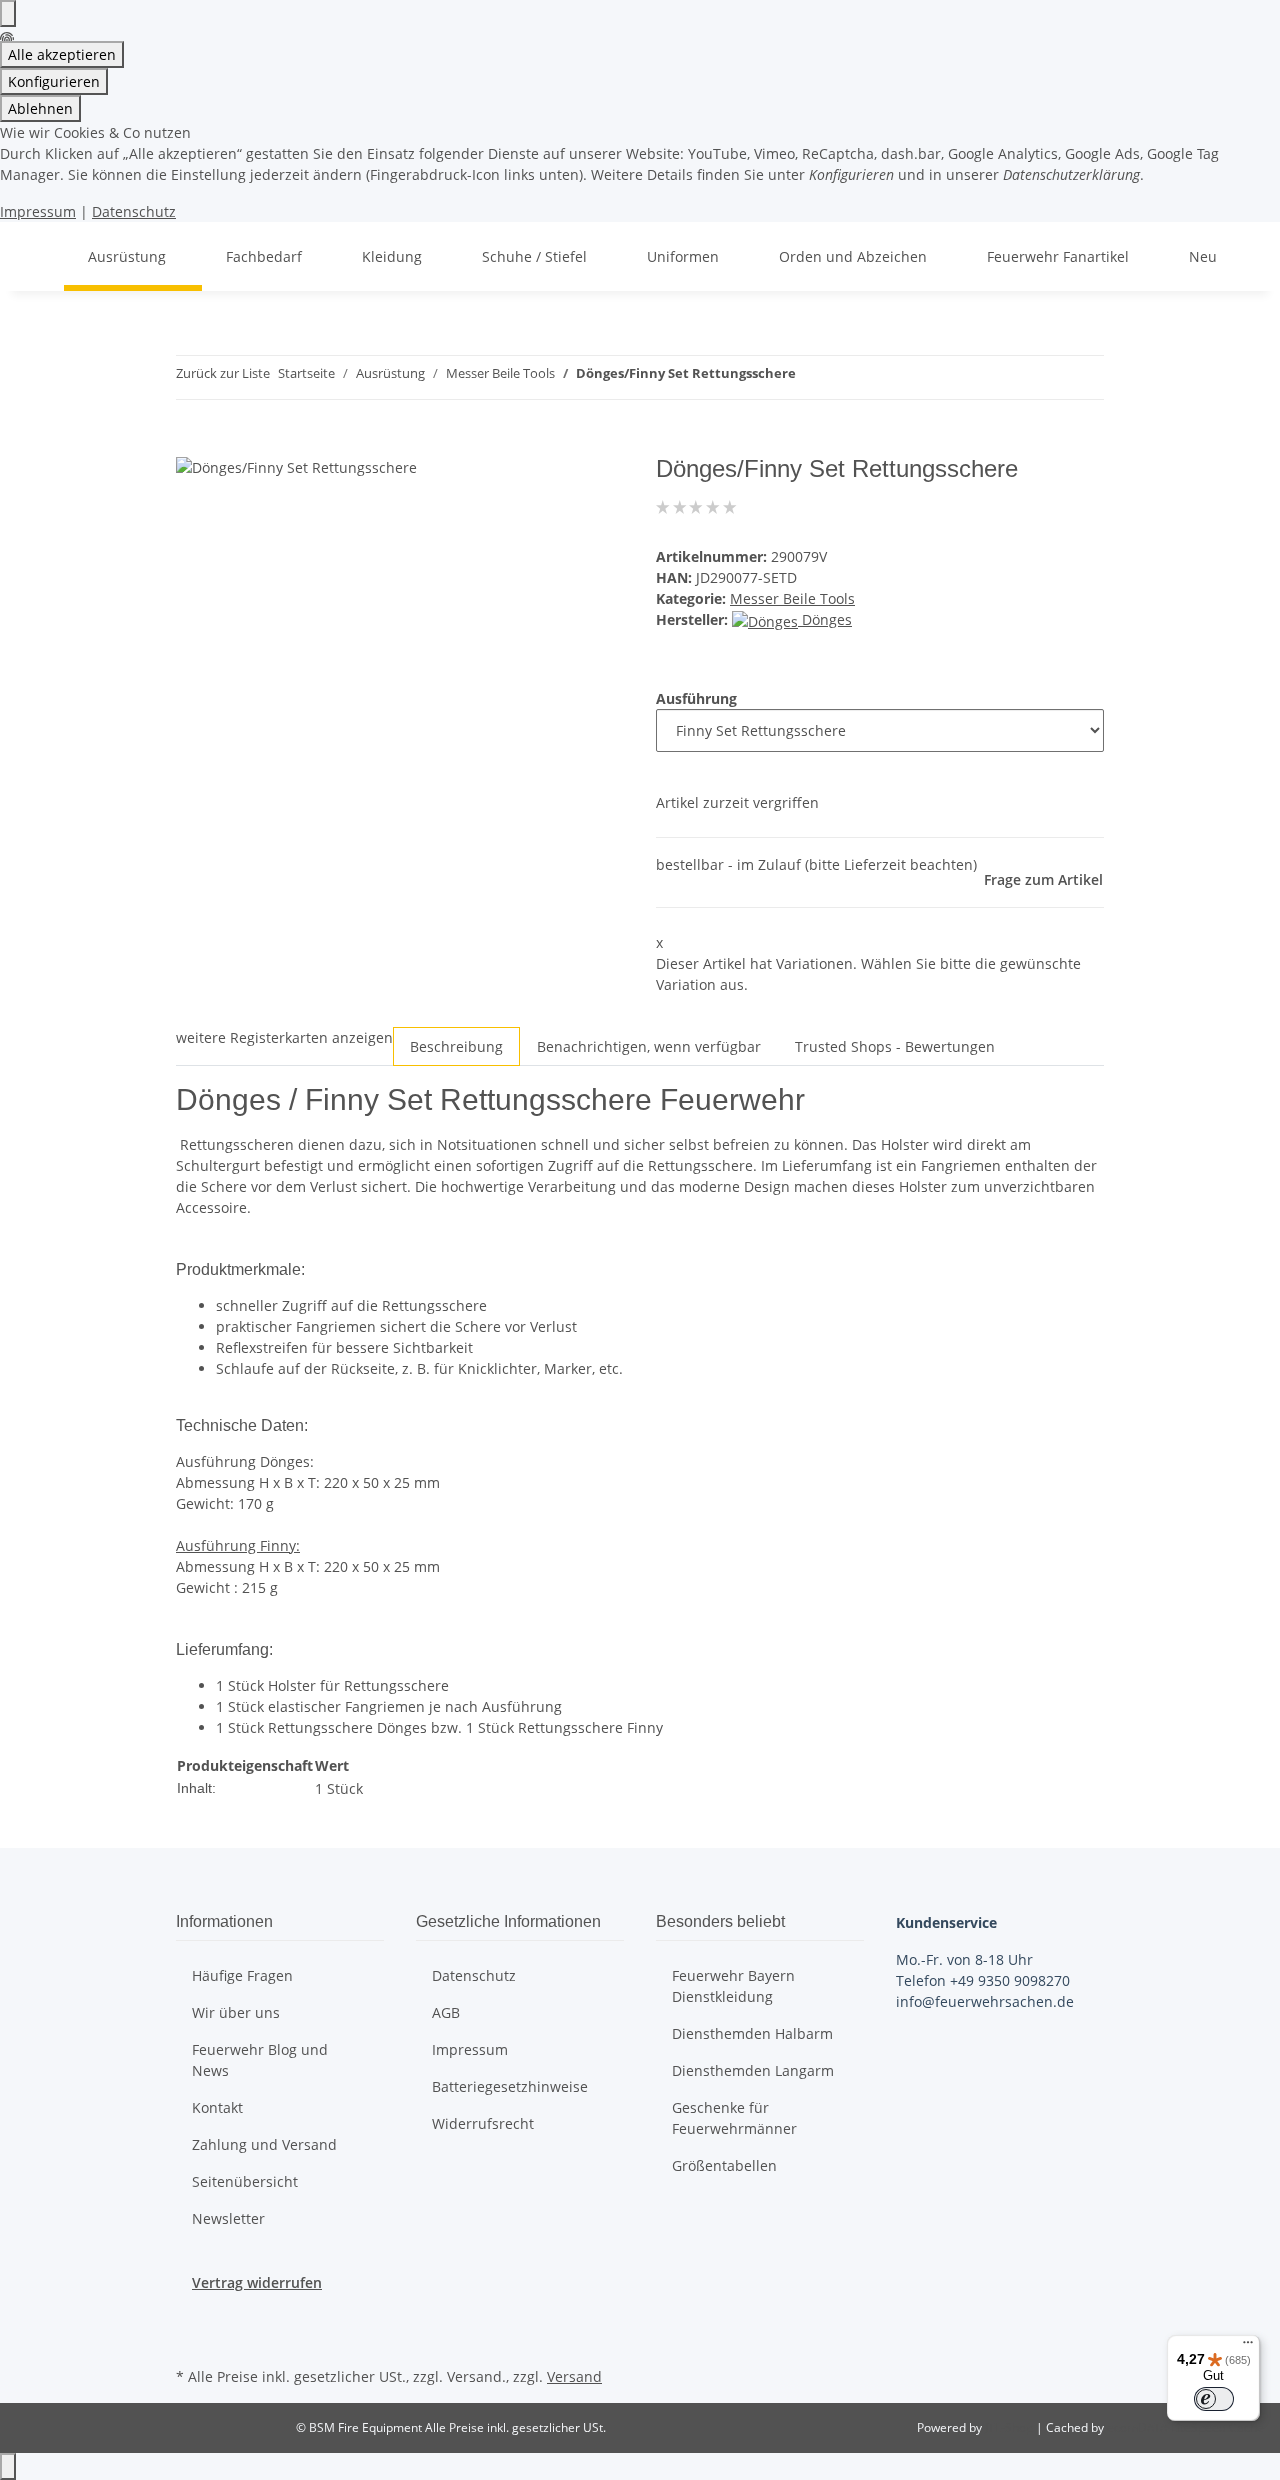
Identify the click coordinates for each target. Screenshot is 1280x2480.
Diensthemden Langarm (753, 2070)
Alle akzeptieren (62, 54)
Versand (574, 2376)
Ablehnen (40, 108)
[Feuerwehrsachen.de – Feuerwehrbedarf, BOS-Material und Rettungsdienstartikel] (40, 256)
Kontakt (217, 2107)
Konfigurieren (54, 81)
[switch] (1214, 2399)
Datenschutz (134, 211)
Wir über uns (236, 2012)
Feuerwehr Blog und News (260, 2060)
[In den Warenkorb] (192, 444)
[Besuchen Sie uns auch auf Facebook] (192, 2316)
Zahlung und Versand (264, 2144)
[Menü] (1248, 2347)
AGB (446, 2012)
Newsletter (228, 2218)
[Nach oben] (8, 2466)
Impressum (38, 211)
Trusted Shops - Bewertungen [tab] (895, 1046)
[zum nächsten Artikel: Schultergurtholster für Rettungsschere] (848, 377)
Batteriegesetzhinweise (510, 2086)
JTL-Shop (1010, 2427)
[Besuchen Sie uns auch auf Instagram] (192, 2339)
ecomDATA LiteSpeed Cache (1185, 2427)
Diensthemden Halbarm (752, 2033)
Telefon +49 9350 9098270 (983, 1980)
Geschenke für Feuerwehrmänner (734, 2118)
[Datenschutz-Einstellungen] (8, 13)
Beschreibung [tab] (456, 1046)
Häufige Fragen (242, 1975)
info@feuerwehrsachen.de (985, 2001)
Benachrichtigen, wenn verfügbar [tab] (649, 1046)
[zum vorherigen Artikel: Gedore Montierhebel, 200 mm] (812, 377)
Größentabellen (724, 2165)
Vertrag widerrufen (257, 2282)
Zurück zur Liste (223, 373)
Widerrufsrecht (483, 2123)
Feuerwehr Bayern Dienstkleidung (733, 1986)
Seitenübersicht (245, 2181)
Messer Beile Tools (792, 598)
